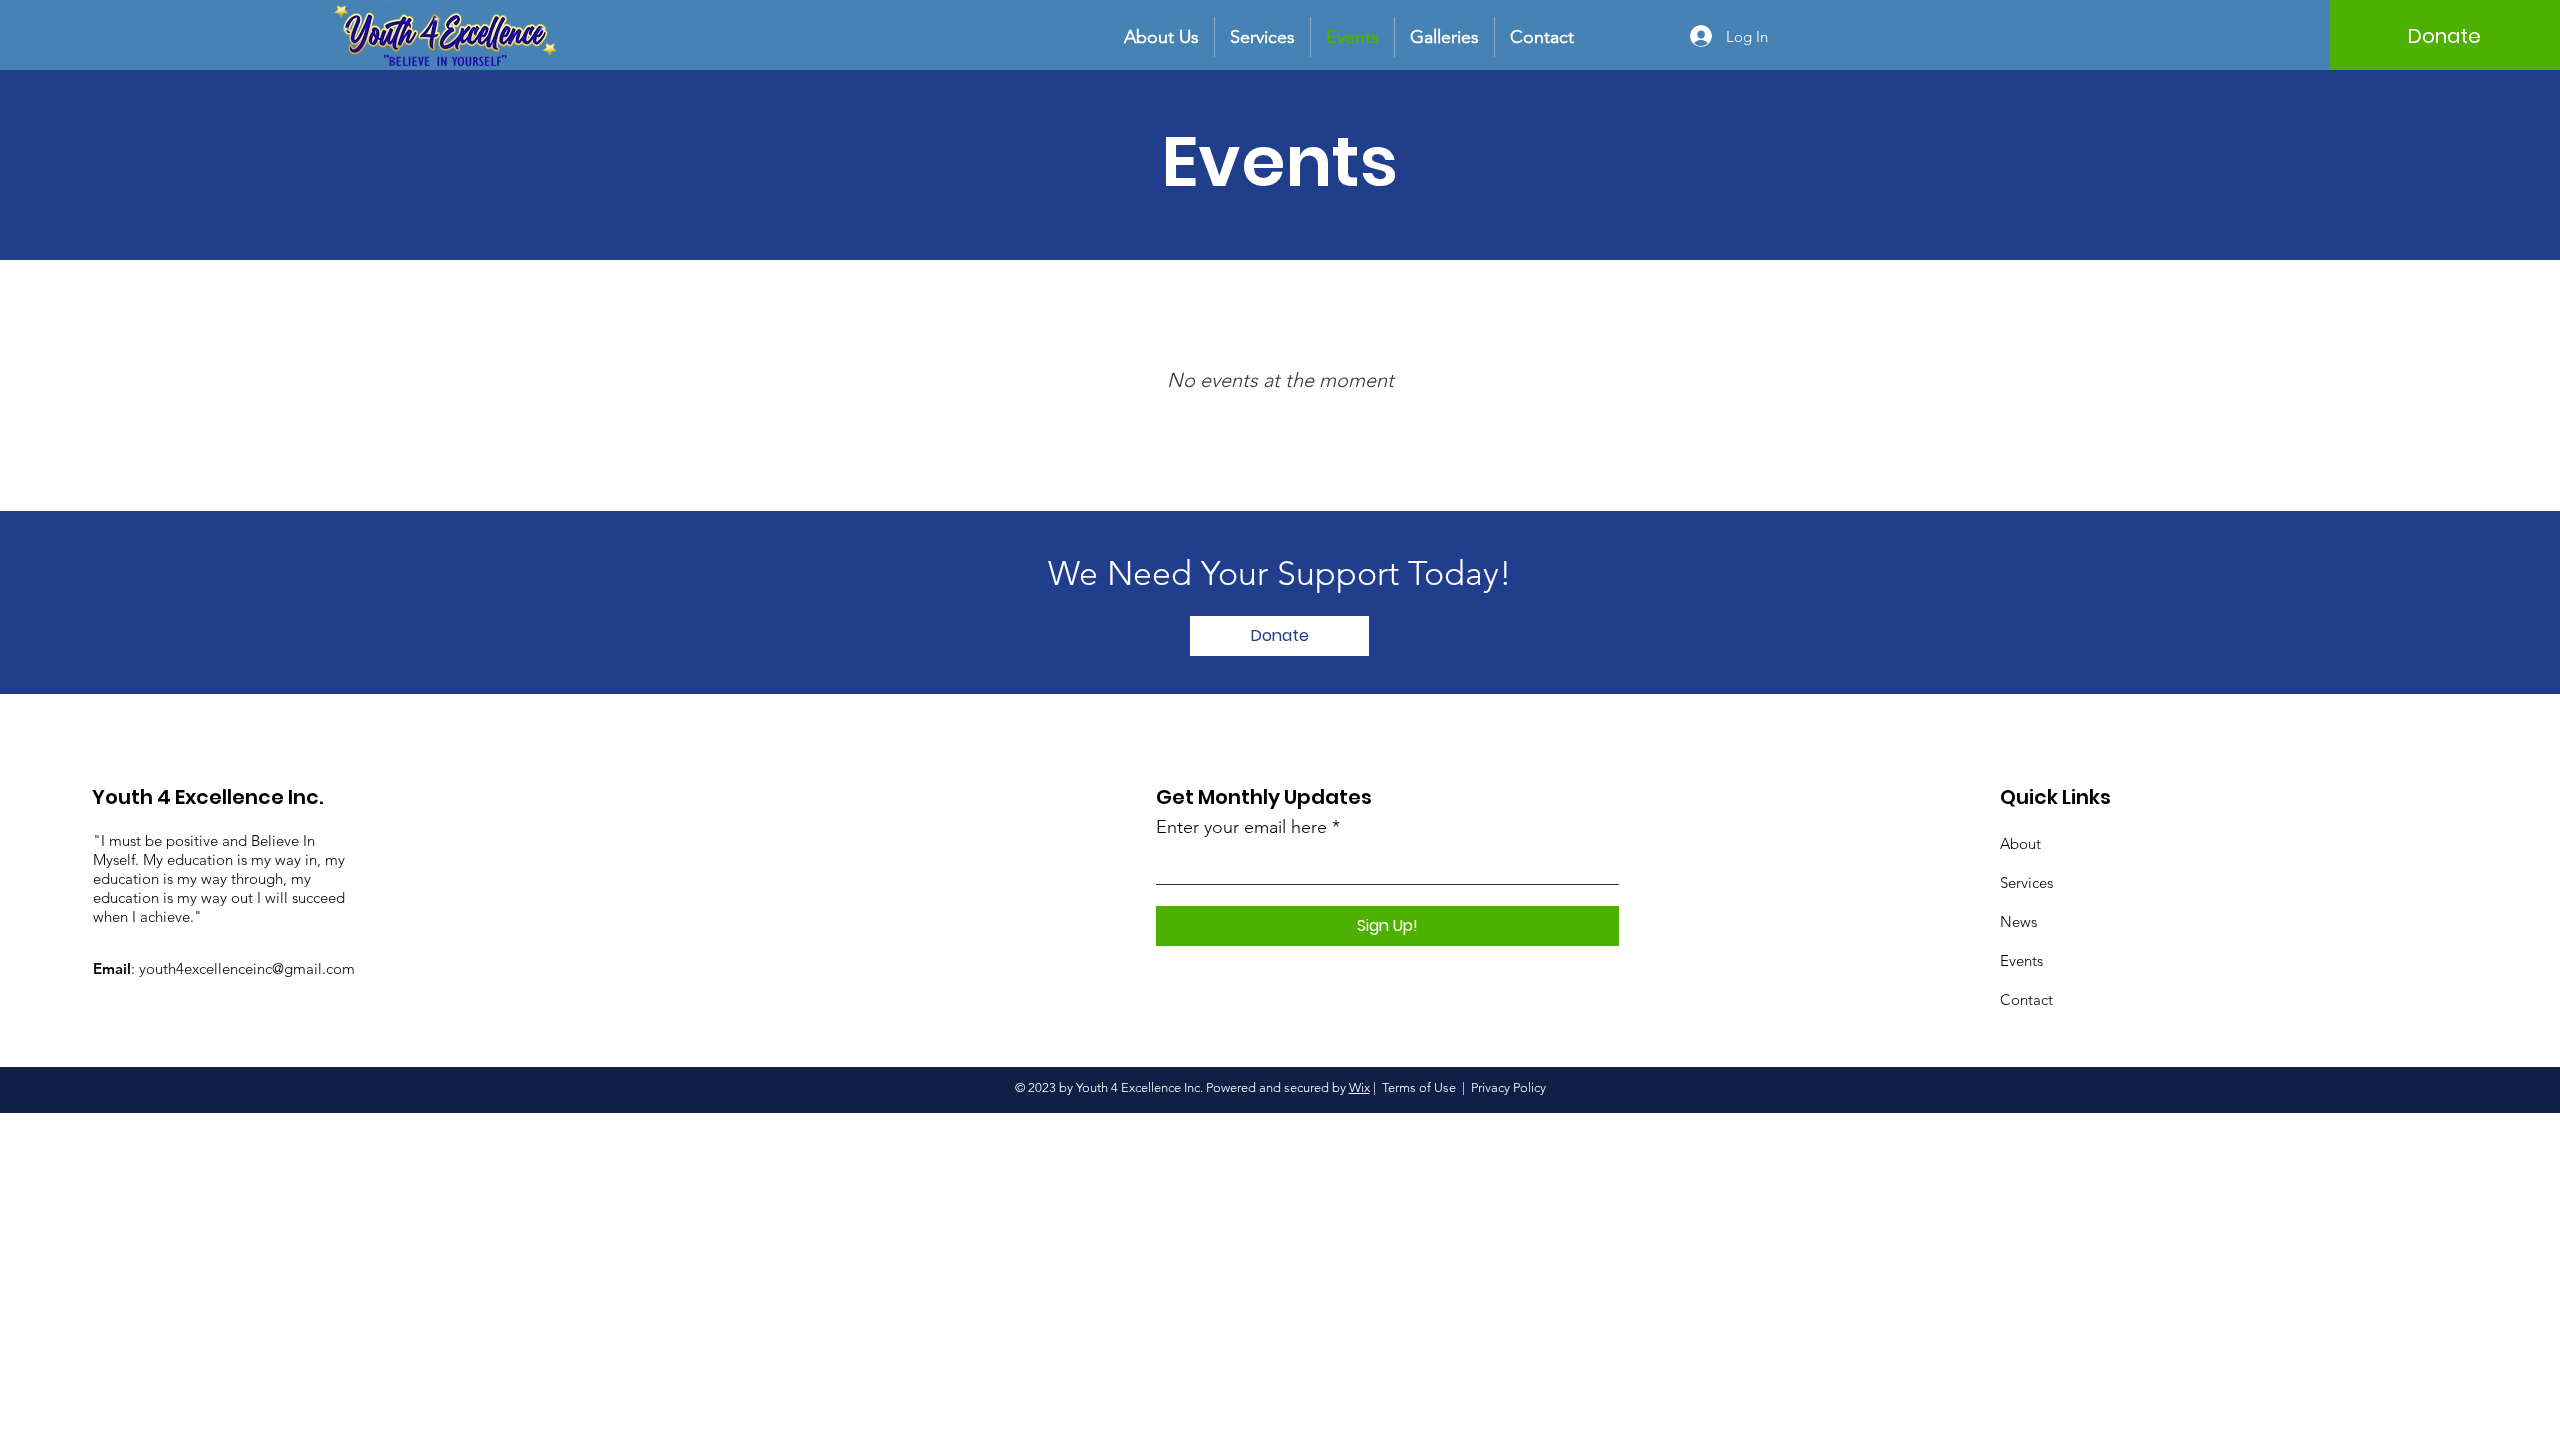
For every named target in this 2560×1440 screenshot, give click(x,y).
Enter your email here (1241, 827)
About (2020, 843)
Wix (1359, 1087)
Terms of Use (1419, 1087)
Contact (2026, 999)
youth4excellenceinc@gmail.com (247, 968)
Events (2021, 960)
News (2018, 921)
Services (2026, 882)
